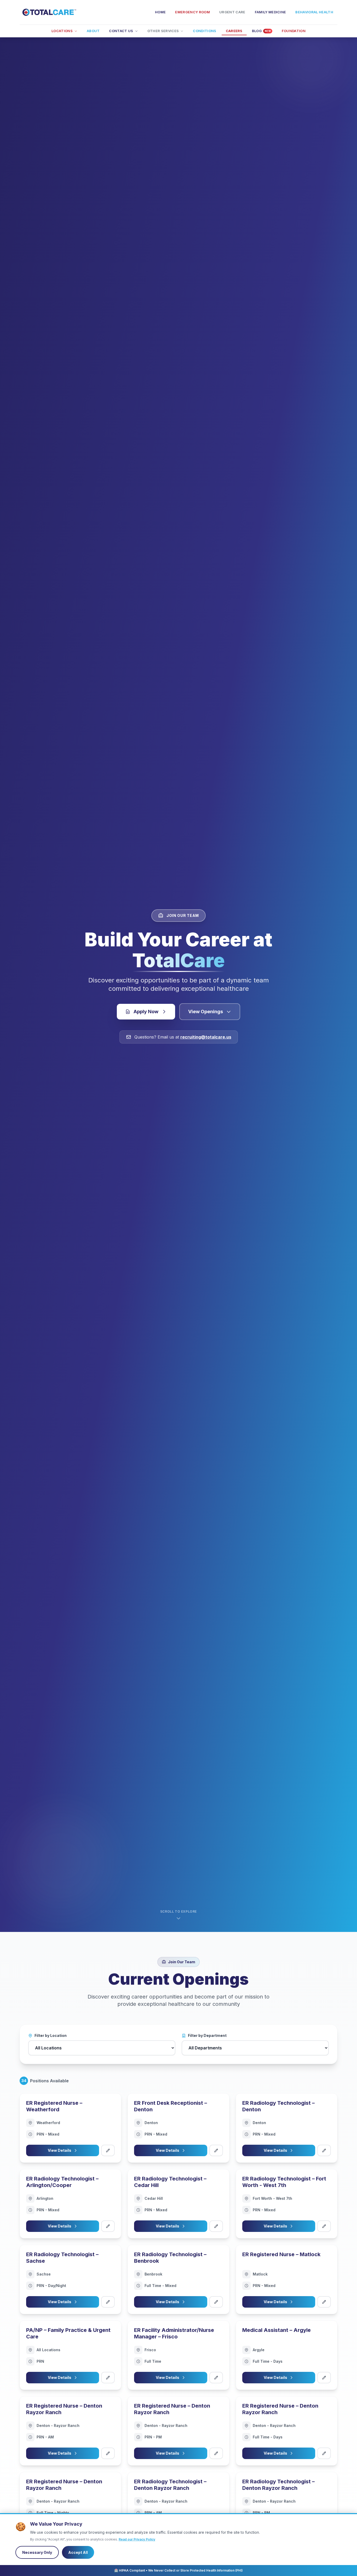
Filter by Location (51, 2035)
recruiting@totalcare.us (206, 1037)
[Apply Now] (108, 2150)
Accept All (78, 2552)
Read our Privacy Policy (137, 2539)
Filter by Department (207, 2035)
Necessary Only (37, 2552)
